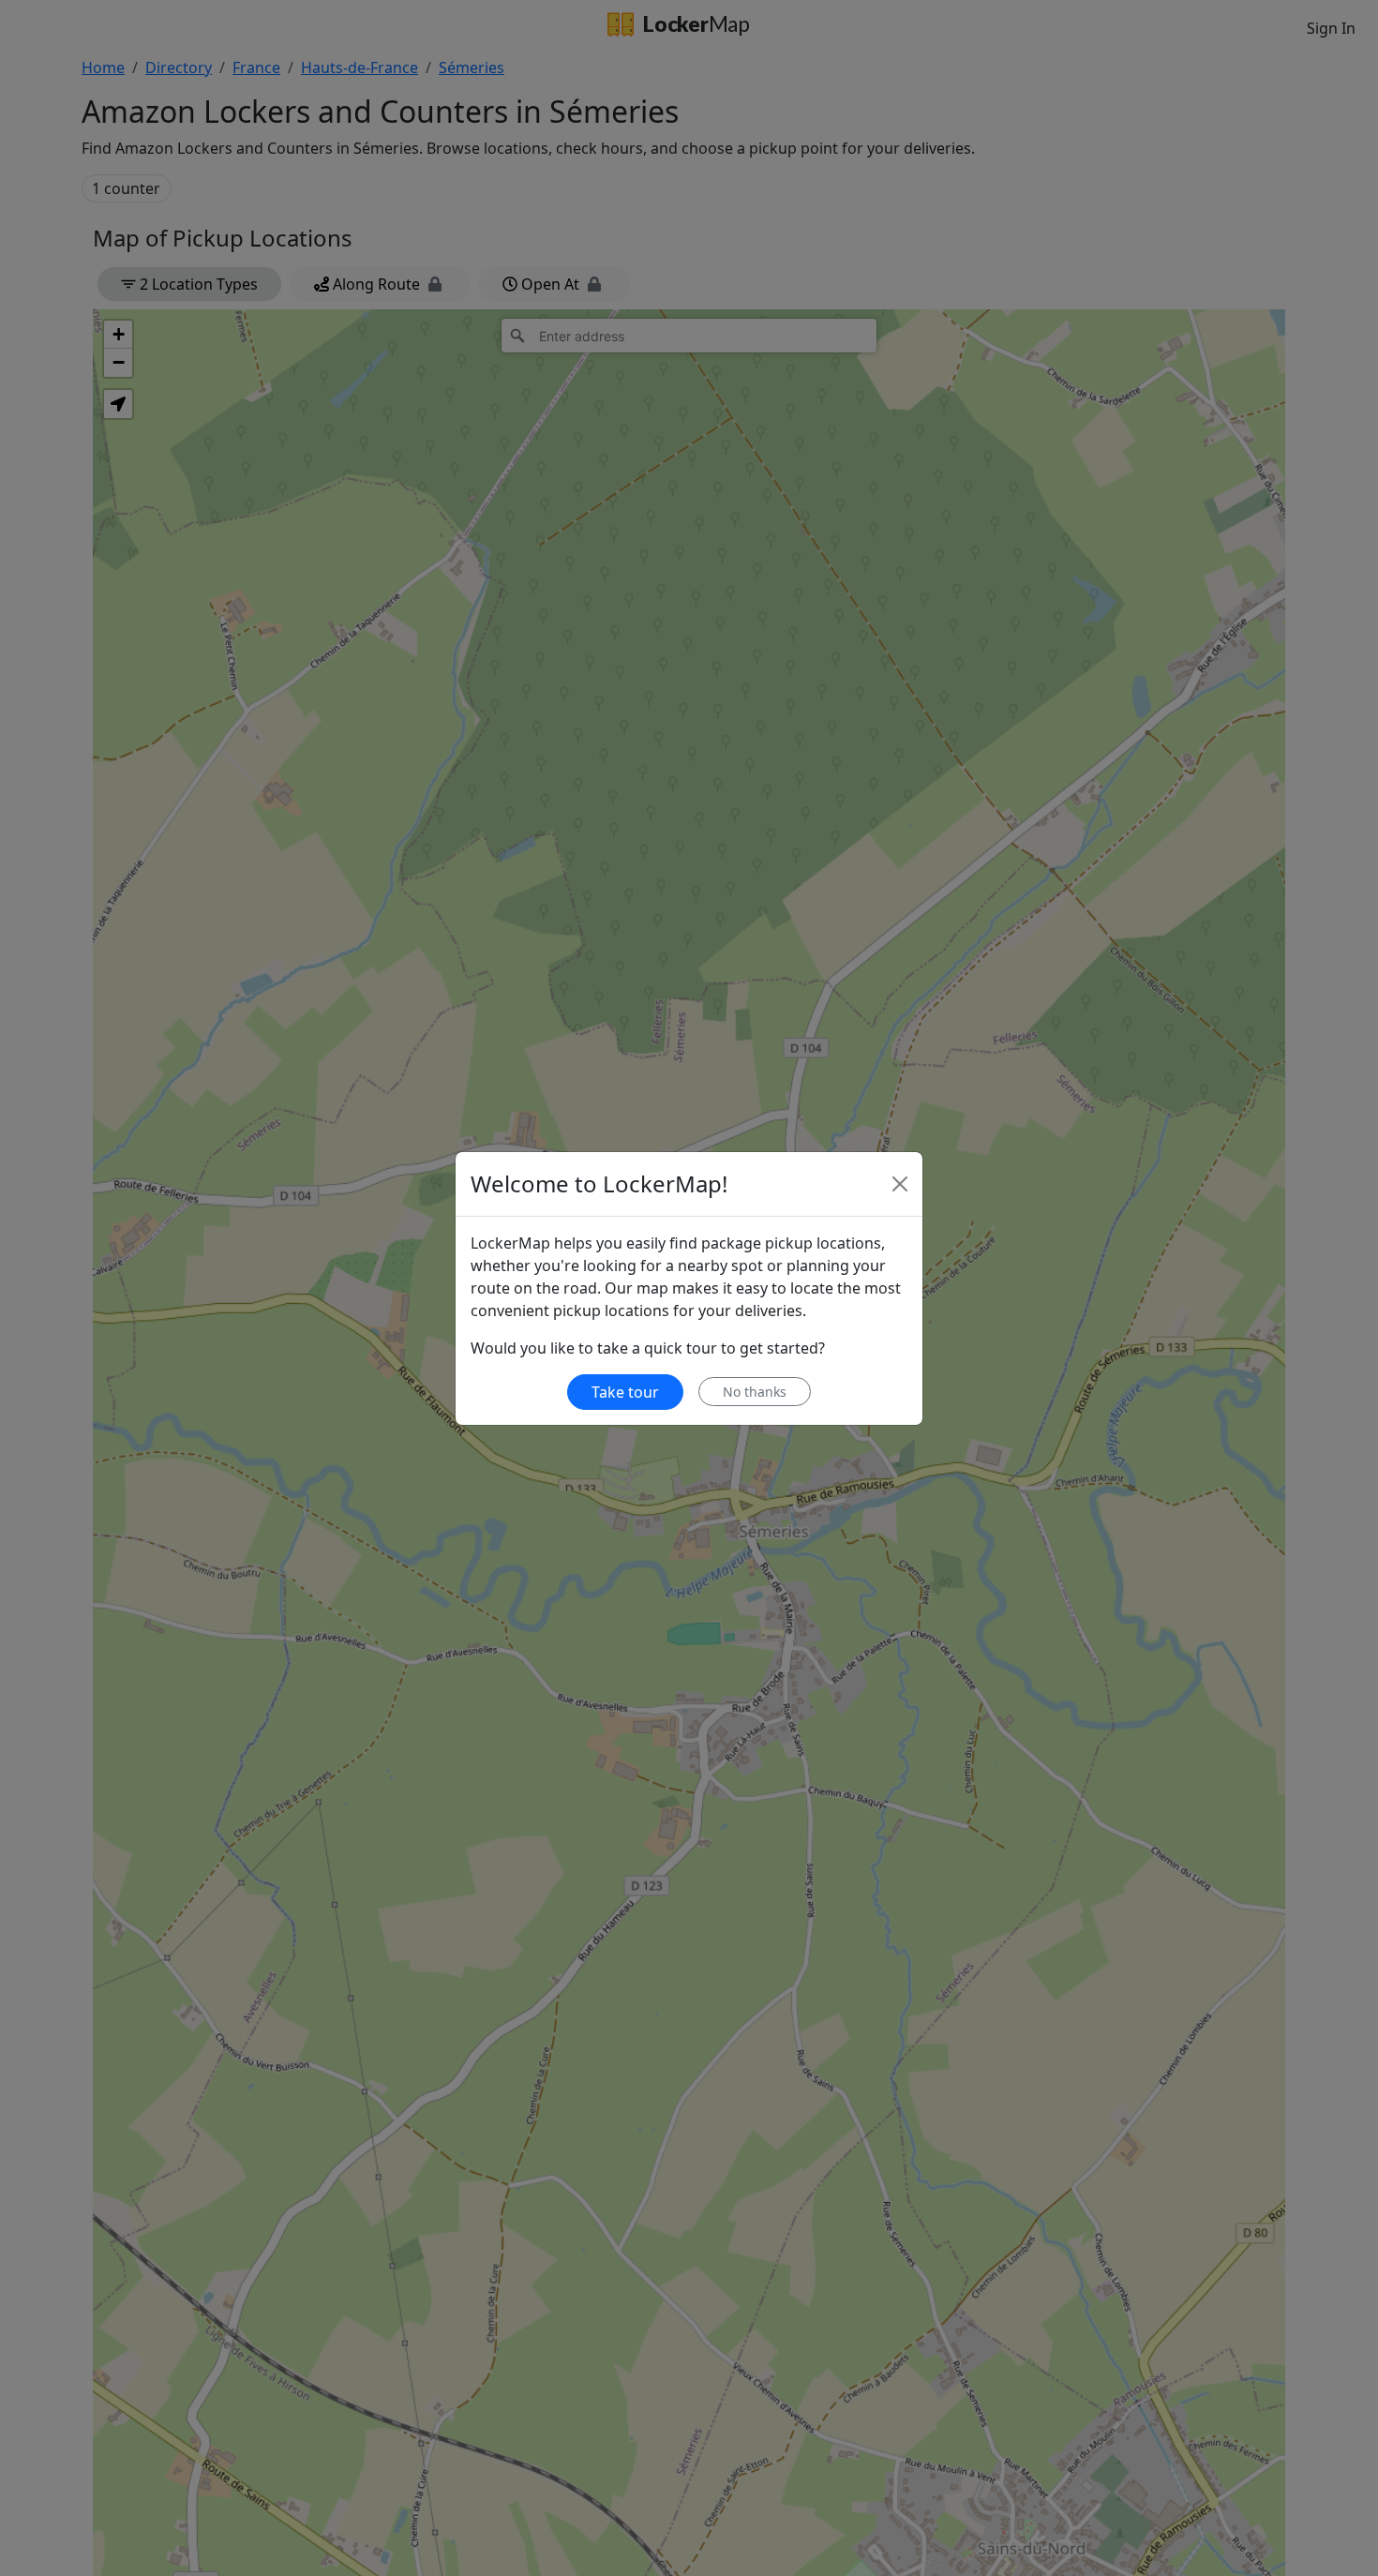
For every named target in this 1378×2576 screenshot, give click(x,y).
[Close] (900, 1184)
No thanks (755, 1392)
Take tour (625, 1392)
